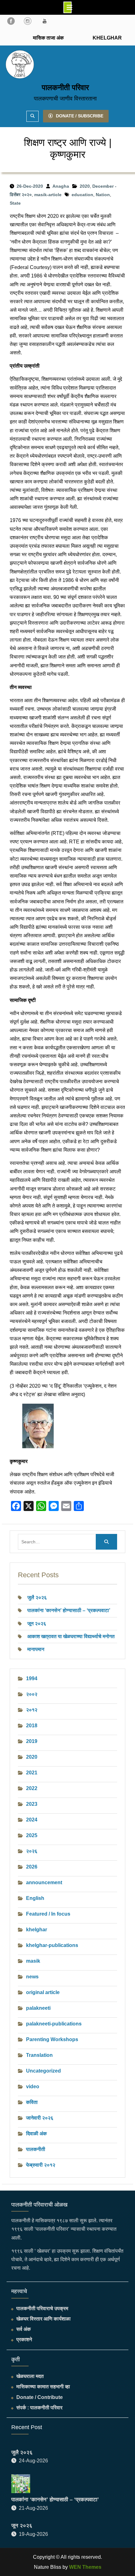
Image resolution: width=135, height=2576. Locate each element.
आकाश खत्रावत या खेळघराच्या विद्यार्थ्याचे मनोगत (71, 1636)
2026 (32, 1867)
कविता (32, 2102)
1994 (32, 1678)
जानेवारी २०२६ (40, 2118)
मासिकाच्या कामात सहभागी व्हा (43, 2387)
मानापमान (36, 1649)
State (15, 203)
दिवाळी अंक (36, 2134)
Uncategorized (43, 2071)
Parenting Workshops (52, 2039)
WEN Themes (85, 2567)
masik (33, 1961)
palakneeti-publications (54, 2024)
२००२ (32, 1694)
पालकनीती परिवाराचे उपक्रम (42, 2308)
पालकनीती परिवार (65, 87)
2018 (32, 1726)
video (33, 2087)
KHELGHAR (107, 38)
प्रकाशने (24, 2339)
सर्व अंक (24, 2329)
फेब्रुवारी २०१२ (41, 2165)
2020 (85, 186)
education (82, 195)
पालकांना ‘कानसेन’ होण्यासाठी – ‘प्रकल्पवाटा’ (69, 1610)
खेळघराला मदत (30, 2376)
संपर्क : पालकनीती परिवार (39, 2408)
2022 (32, 1788)
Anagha (61, 186)
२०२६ (32, 1851)
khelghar (37, 1930)
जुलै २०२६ (37, 1597)
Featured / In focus (48, 1914)
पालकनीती (36, 2149)
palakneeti (38, 2008)
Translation (39, 2055)
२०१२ (32, 1710)
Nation (103, 195)
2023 (32, 1804)
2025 (32, 1835)
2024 (32, 1820)
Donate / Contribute (40, 2397)
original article (43, 1992)
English (35, 1898)
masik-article (48, 195)
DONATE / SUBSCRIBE (80, 116)
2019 (32, 1741)
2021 (32, 1773)
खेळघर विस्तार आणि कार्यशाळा (43, 2319)
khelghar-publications (52, 1945)
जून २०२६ (37, 1624)
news (32, 1977)
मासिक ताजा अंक (48, 38)
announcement (44, 1882)
